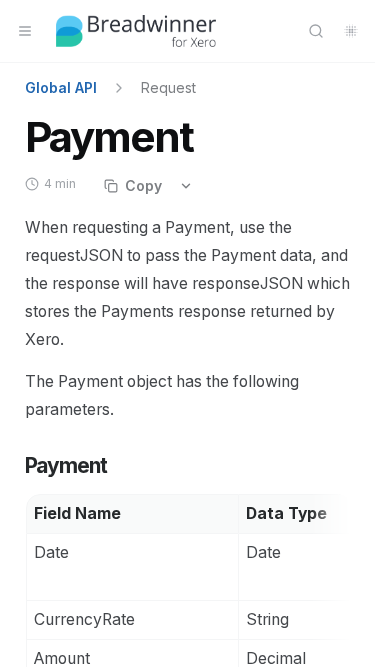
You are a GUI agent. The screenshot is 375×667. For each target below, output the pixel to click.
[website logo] (136, 31)
